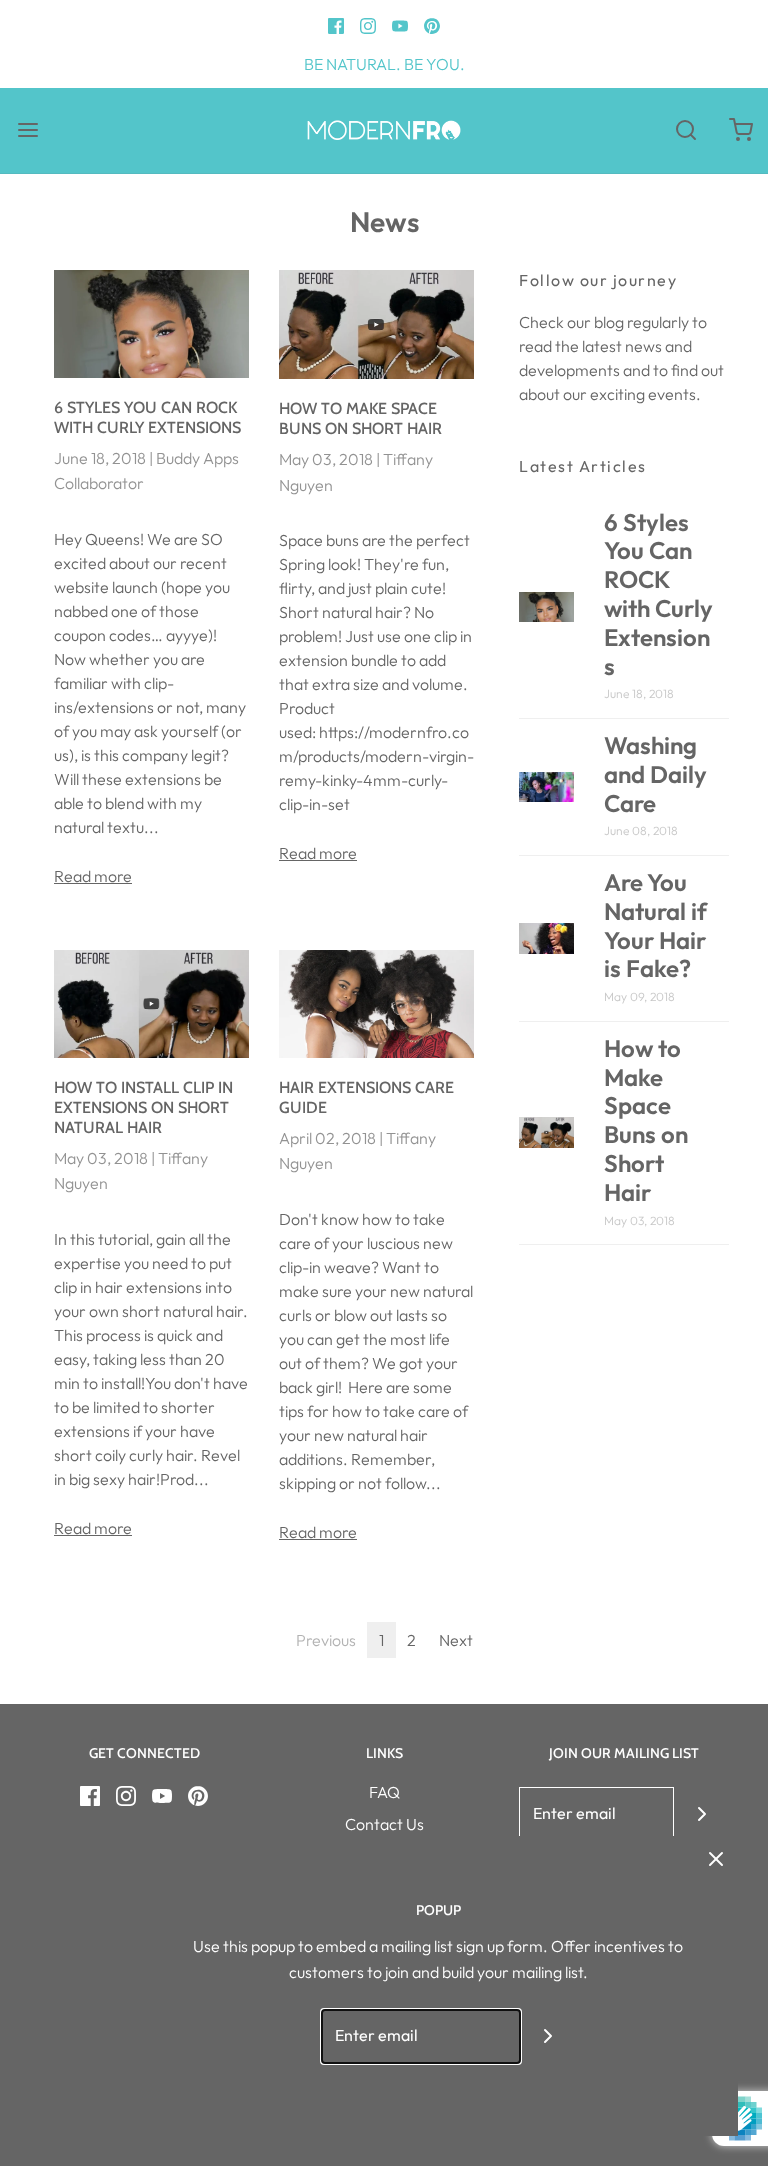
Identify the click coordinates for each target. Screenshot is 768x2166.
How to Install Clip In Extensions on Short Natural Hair (143, 1107)
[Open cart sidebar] (740, 130)
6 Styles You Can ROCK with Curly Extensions (147, 417)
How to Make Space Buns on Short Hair (360, 418)
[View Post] (151, 324)
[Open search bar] (685, 130)
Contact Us (384, 1824)
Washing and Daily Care (655, 774)
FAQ (384, 1792)
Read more (93, 876)
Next (456, 1640)
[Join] (701, 1814)
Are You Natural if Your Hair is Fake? (655, 925)
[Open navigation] (27, 130)
